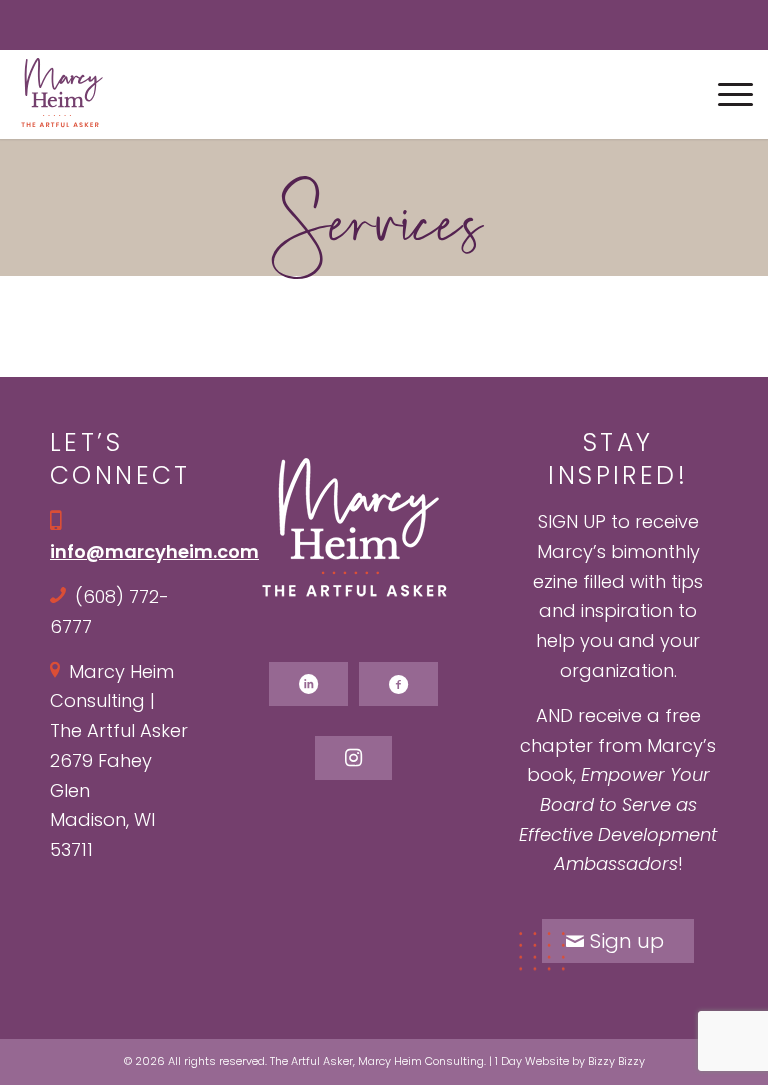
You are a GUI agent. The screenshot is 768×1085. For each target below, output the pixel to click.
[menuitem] (725, 94)
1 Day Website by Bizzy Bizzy (570, 1061)
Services (384, 222)
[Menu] (725, 94)
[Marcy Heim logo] (61, 94)
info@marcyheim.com (154, 551)
